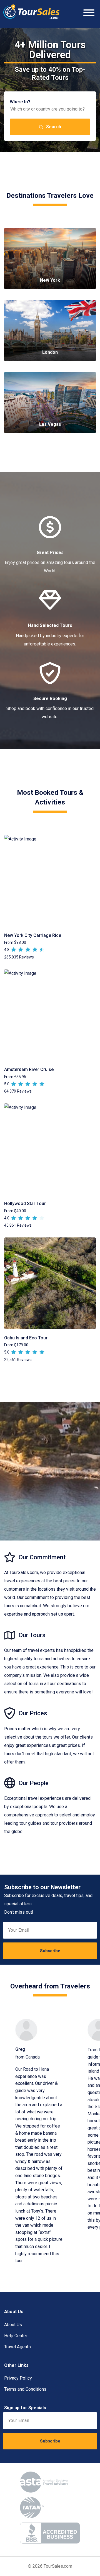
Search (54, 127)
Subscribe (50, 1951)
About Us (13, 2325)
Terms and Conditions (25, 2389)
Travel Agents (17, 2347)
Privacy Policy (18, 2378)
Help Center (16, 2336)
